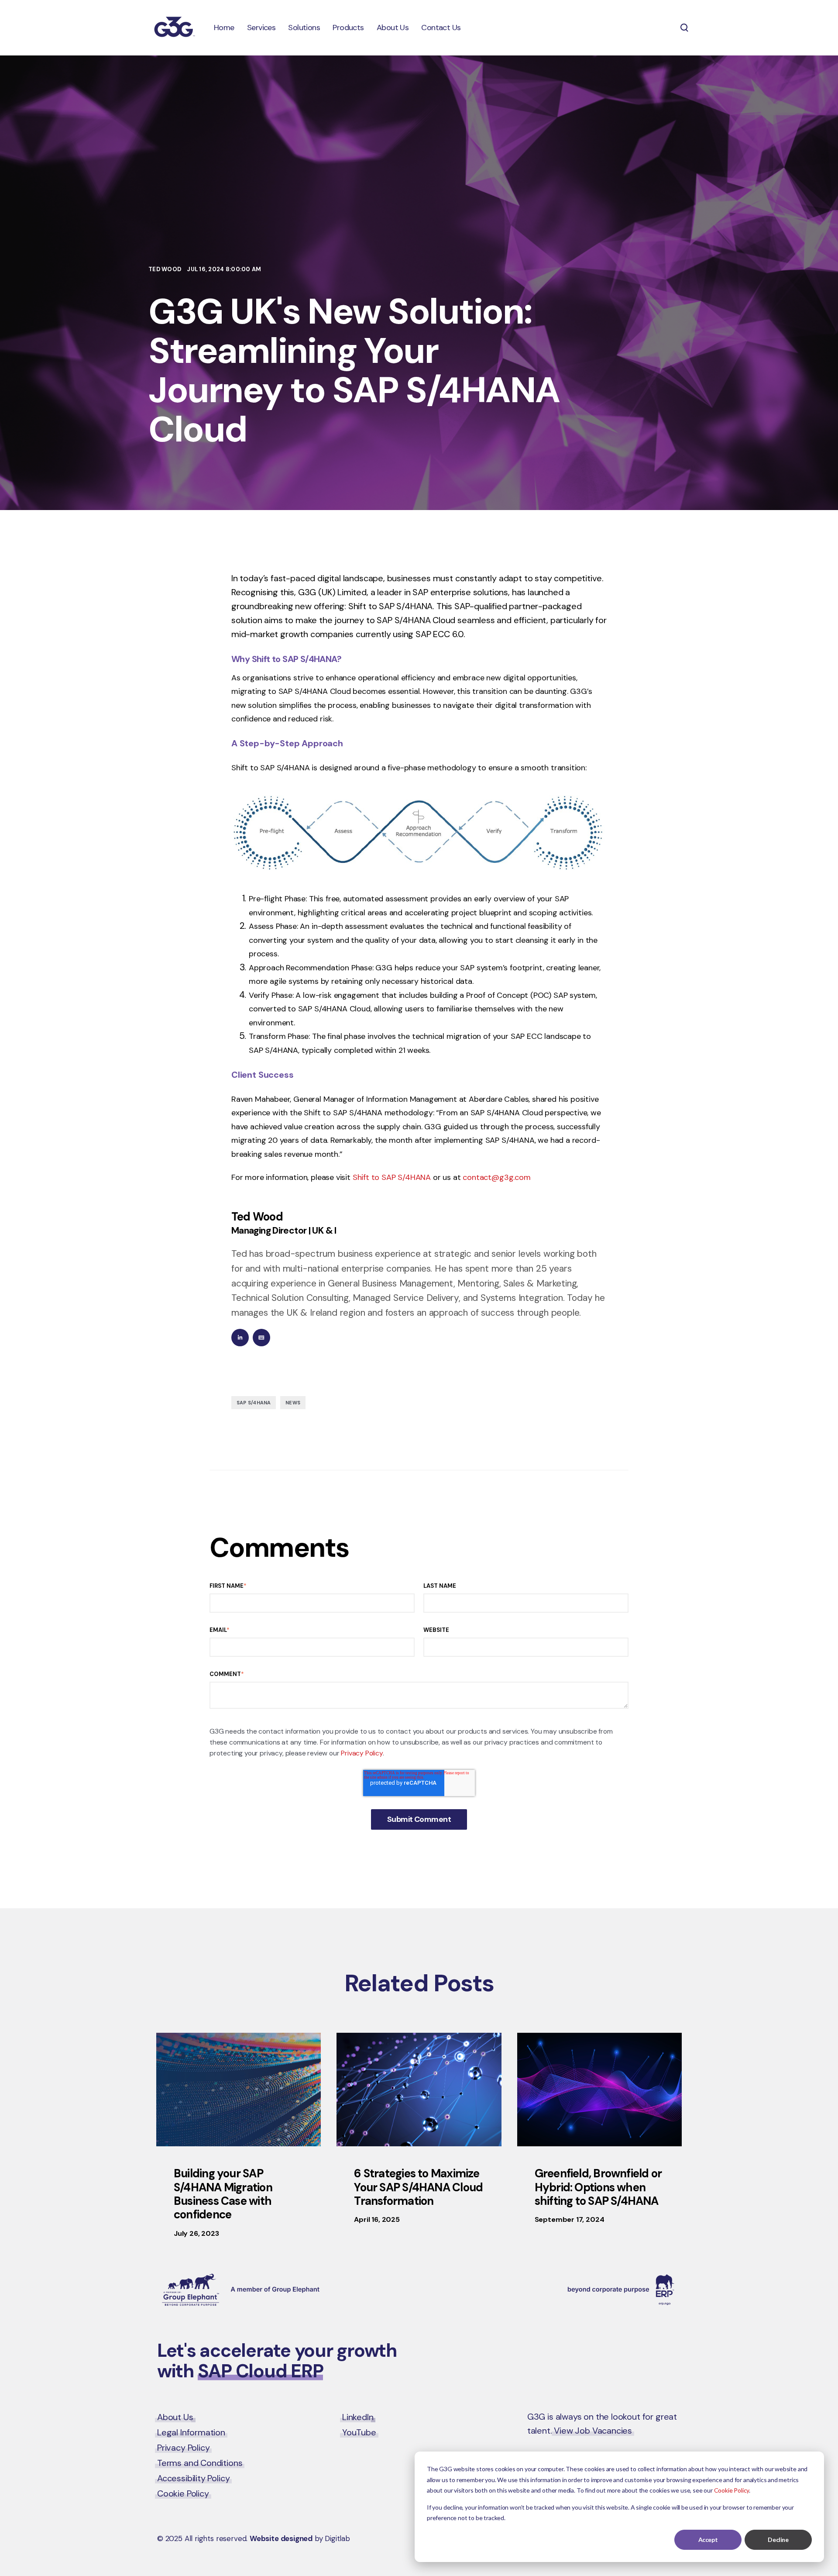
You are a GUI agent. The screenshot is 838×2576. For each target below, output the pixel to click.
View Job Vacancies (593, 2431)
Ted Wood (165, 269)
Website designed (281, 2538)
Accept (708, 2540)
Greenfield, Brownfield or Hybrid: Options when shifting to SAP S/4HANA (598, 2187)
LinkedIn (358, 2417)
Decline (778, 2540)
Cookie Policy (732, 2490)
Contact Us (644, 2352)
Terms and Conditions (200, 2463)
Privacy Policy (362, 1753)
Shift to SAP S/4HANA (392, 1177)
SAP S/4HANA (254, 1403)
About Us (175, 2417)
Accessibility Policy (193, 2478)
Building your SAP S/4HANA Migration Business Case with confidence (223, 2194)
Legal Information (191, 2432)
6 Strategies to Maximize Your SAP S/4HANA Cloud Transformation (418, 2187)
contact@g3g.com (496, 1177)
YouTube (359, 2432)
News (293, 1403)
